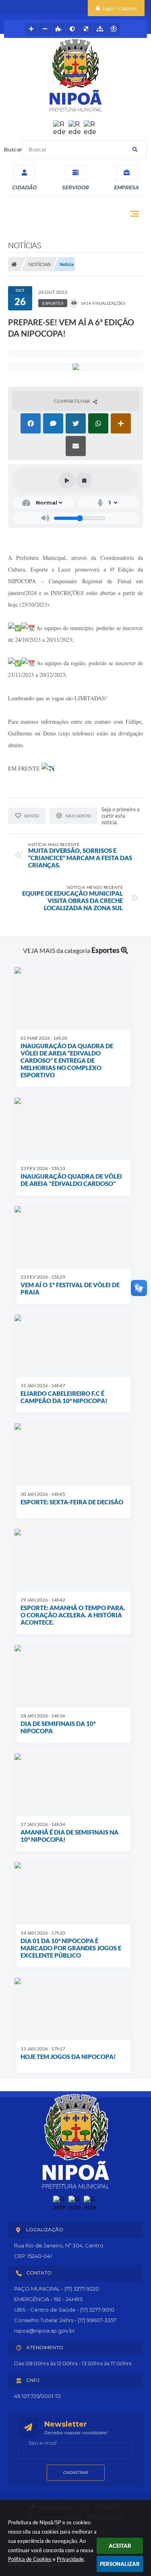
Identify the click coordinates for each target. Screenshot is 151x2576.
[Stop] (84, 480)
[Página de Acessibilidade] (114, 29)
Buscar (13, 149)
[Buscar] (135, 150)
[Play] (67, 480)
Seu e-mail (42, 2443)
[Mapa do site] (100, 29)
